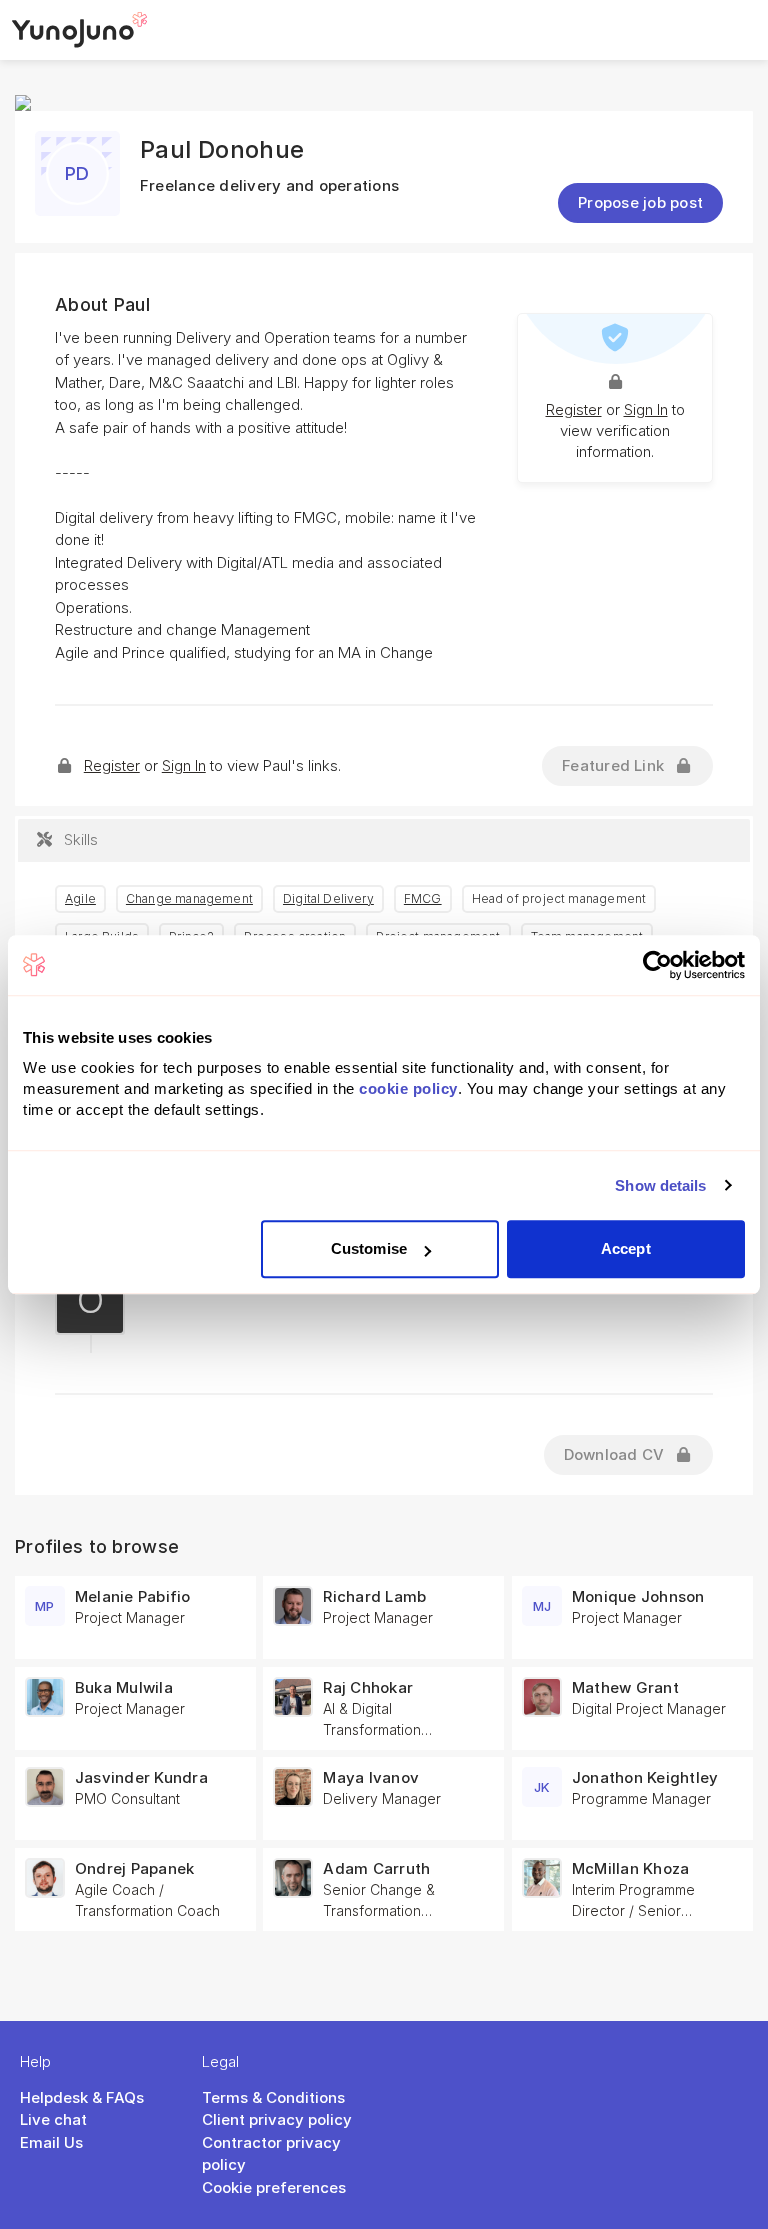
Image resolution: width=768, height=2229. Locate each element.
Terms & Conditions (273, 2097)
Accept (626, 1248)
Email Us (51, 2142)
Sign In (646, 409)
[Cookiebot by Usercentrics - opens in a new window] (657, 965)
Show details (660, 1185)
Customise (369, 1248)
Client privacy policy (277, 2119)
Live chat (53, 2119)
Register (574, 409)
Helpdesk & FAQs (82, 2097)
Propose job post (640, 202)
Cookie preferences (274, 2187)
